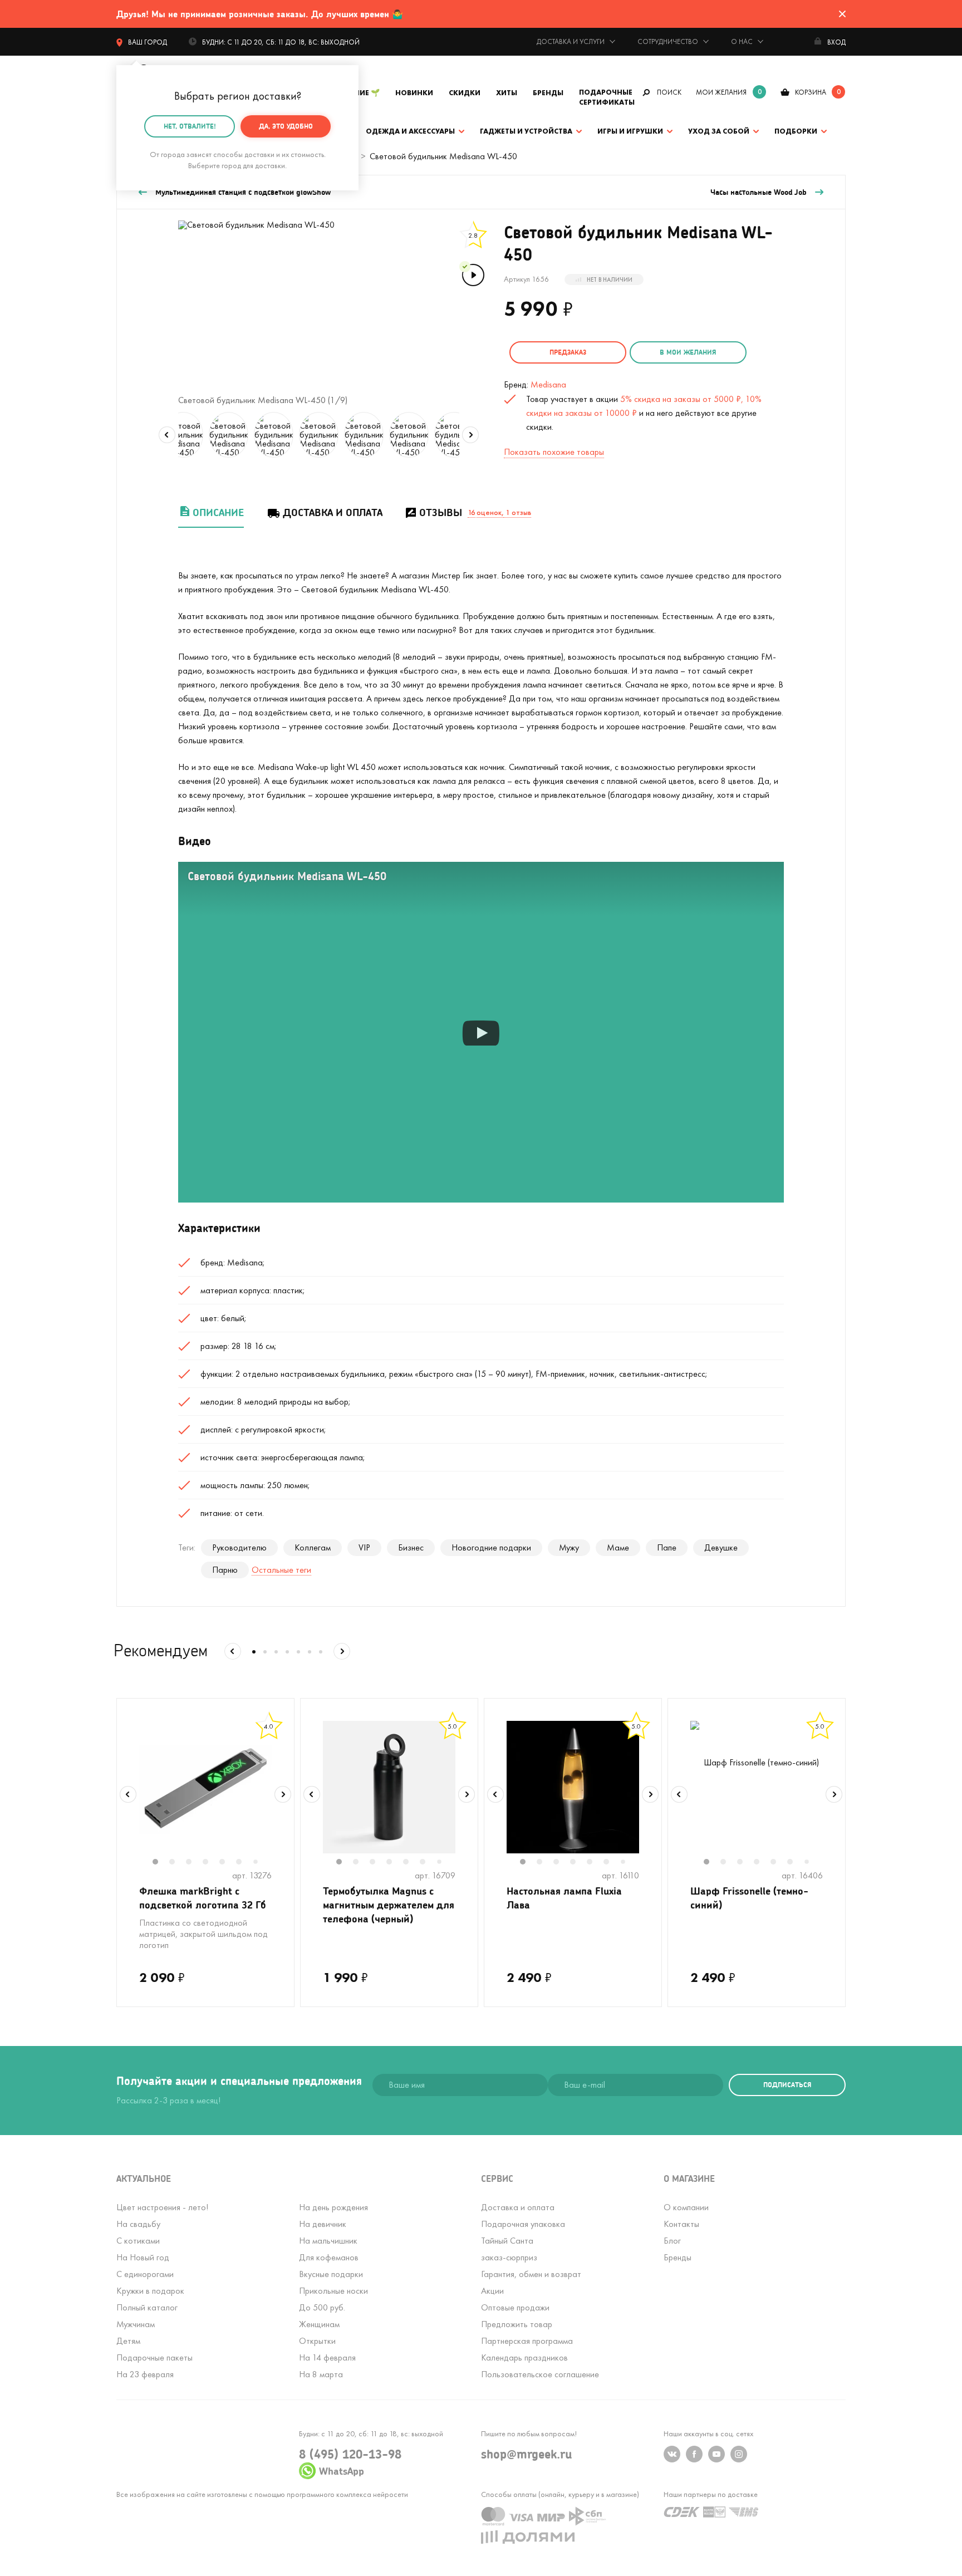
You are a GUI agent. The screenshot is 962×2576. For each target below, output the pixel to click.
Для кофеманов (329, 2257)
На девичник (323, 2224)
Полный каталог (147, 2307)
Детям (128, 2341)
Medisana (548, 384)
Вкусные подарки (331, 2274)
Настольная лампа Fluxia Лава (564, 1898)
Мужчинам (136, 2324)
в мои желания (688, 352)
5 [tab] (228, 1863)
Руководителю (239, 1547)
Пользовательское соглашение (540, 2374)
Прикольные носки (333, 2291)
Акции (492, 2291)
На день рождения (333, 2207)
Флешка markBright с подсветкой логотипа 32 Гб (203, 1898)
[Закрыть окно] (842, 14)
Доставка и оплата (333, 512)
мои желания (721, 92)
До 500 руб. (322, 2307)
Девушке (721, 1547)
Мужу (569, 1547)
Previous (167, 435)
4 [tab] (211, 1863)
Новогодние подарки (491, 1547)
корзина (811, 92)
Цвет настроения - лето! (162, 2207)
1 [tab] (161, 1863)
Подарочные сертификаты (607, 97)
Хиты (507, 93)
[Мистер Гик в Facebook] (694, 2454)
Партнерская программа (527, 2341)
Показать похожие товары (554, 452)
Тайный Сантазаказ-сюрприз (509, 2249)
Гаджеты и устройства (526, 131)
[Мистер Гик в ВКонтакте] (672, 2454)
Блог (672, 2241)
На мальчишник (328, 2241)
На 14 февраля (327, 2357)
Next (470, 435)
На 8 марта (321, 2374)
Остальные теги (281, 1570)
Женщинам (319, 2324)
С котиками (138, 2241)
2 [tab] (178, 1863)
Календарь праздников (524, 2357)
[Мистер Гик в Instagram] (739, 2454)
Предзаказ (568, 352)
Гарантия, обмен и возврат (531, 2274)
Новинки (414, 93)
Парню (225, 1570)
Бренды (548, 93)
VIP (364, 1547)
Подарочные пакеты (154, 2357)
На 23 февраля (145, 2374)
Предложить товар (517, 2324)
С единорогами (145, 2274)
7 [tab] (260, 1863)
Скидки (465, 93)
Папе (667, 1547)
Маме (618, 1547)
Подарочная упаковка (523, 2224)
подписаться (787, 2085)
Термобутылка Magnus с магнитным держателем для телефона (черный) (389, 1905)
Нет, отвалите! (190, 126)
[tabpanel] (205, 1787)
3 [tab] (194, 1863)
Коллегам (313, 1547)
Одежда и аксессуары (410, 131)
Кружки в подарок (150, 2291)
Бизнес (411, 1547)
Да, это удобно (286, 126)
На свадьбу (138, 2224)
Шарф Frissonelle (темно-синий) (749, 1898)
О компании (686, 2207)
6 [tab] (244, 1863)
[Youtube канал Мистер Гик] (716, 2454)
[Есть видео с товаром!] (472, 274)
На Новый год (143, 2257)
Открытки (317, 2341)
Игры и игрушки (630, 131)
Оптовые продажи (515, 2307)
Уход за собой (719, 131)
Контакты (681, 2224)
